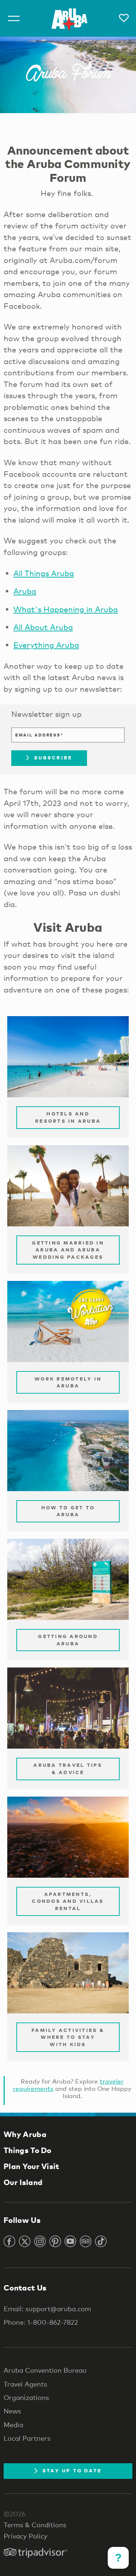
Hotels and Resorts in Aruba (68, 1117)
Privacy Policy (26, 2536)
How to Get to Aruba (68, 1511)
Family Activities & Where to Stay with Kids (68, 2037)
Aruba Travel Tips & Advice (68, 1769)
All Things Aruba (44, 573)
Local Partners (27, 2438)
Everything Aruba (46, 645)
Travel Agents (25, 2384)
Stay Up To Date (72, 2471)
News (12, 2411)
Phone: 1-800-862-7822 (41, 2322)
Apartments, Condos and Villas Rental (68, 1901)
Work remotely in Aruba (68, 1382)
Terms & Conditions (35, 2525)
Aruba (25, 591)
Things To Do (28, 2150)
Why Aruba (25, 2134)
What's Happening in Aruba (66, 609)
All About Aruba (43, 627)
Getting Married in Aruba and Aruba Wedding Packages (68, 1250)
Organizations (26, 2397)
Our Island (23, 2182)
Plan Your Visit (32, 2166)
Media (13, 2425)
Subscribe (53, 758)
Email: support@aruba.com (47, 2309)
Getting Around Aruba (68, 1640)
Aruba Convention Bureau (45, 2370)
